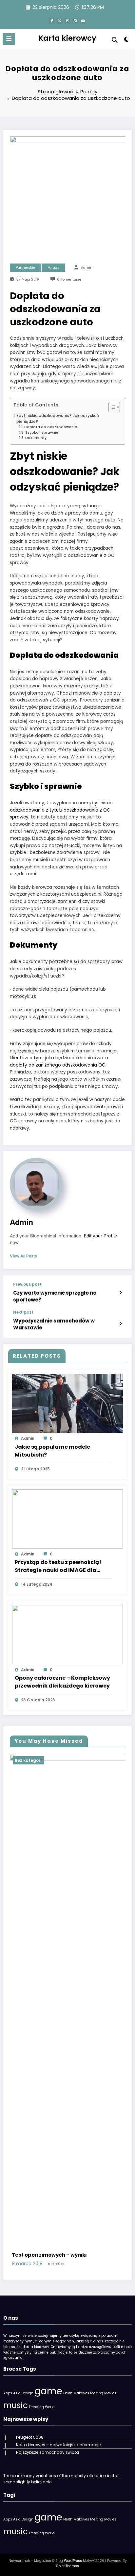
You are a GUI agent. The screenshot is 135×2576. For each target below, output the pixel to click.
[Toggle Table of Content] (111, 407)
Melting (97, 2393)
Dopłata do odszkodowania (51, 427)
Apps (8, 2393)
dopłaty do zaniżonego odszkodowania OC (58, 1065)
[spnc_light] (127, 41)
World (50, 2407)
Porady (53, 268)
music (16, 2405)
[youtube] (83, 21)
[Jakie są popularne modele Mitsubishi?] (67, 1403)
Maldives (81, 2393)
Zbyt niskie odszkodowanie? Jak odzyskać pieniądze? (58, 419)
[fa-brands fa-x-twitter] (60, 21)
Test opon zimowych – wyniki (49, 2255)
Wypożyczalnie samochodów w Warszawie (54, 1324)
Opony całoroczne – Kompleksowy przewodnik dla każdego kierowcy (62, 1682)
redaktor (56, 2264)
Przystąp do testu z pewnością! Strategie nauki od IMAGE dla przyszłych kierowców (58, 1566)
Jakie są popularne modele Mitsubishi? (52, 1451)
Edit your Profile (100, 1236)
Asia (17, 2393)
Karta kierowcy (67, 38)
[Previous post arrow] (120, 1293)
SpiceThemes (67, 2566)
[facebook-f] (52, 21)
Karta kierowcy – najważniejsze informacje (58, 2445)
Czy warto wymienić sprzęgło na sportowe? (55, 1296)
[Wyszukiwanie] (115, 40)
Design (28, 2393)
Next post (23, 1312)
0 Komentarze (69, 279)
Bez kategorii (29, 1760)
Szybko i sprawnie (42, 433)
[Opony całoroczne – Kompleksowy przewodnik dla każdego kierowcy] (67, 1634)
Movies (110, 2393)
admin (87, 268)
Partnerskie (25, 268)
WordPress (73, 2561)
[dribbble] (67, 21)
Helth (68, 2393)
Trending (36, 2407)
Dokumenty (36, 438)
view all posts (23, 1256)
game (48, 2391)
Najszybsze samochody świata (48, 2452)
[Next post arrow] (120, 1324)
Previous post (27, 1284)
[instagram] (75, 21)
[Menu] (9, 39)
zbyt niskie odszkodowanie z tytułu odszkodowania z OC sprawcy (61, 810)
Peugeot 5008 (30, 2437)
